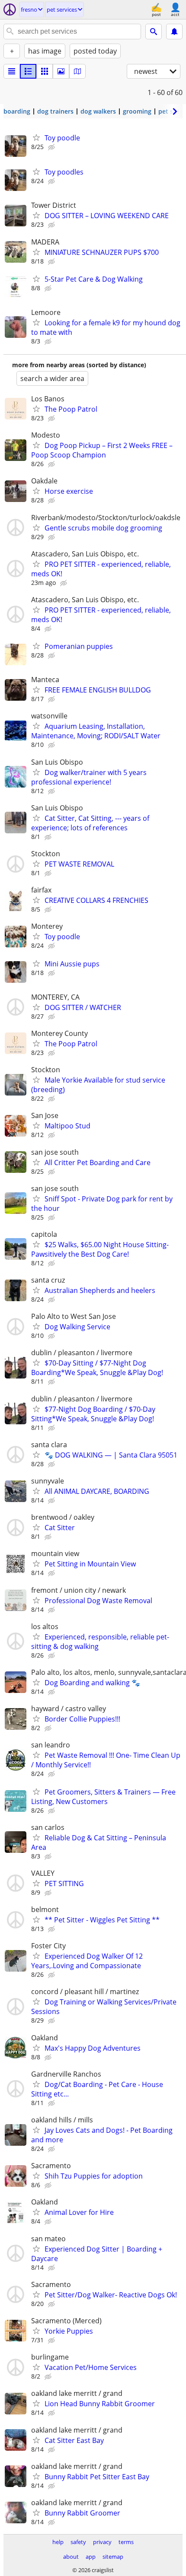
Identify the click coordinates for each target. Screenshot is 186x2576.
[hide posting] (52, 147)
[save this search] (174, 32)
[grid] (45, 71)
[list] (12, 71)
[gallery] (61, 71)
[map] (77, 71)
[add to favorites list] (36, 137)
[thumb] (28, 71)
